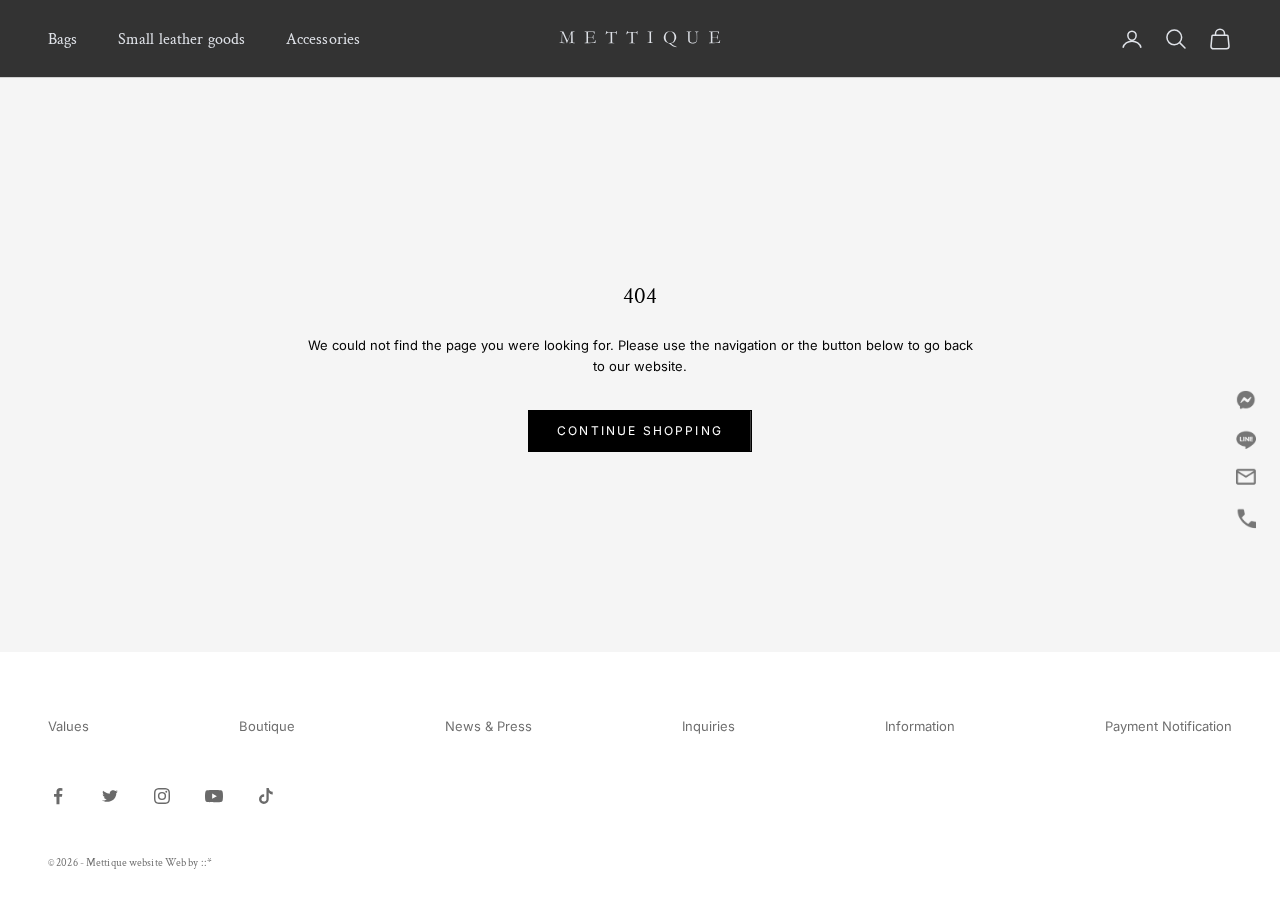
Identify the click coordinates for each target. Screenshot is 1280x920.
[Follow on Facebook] (58, 796)
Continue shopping (640, 430)
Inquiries (708, 726)
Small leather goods (182, 39)
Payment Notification (1168, 726)
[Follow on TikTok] (266, 796)
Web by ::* (188, 863)
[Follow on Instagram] (162, 796)
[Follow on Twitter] (110, 796)
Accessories (323, 39)
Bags (63, 39)
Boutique (267, 726)
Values (68, 726)
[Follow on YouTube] (214, 796)
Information (920, 726)
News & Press (488, 726)
